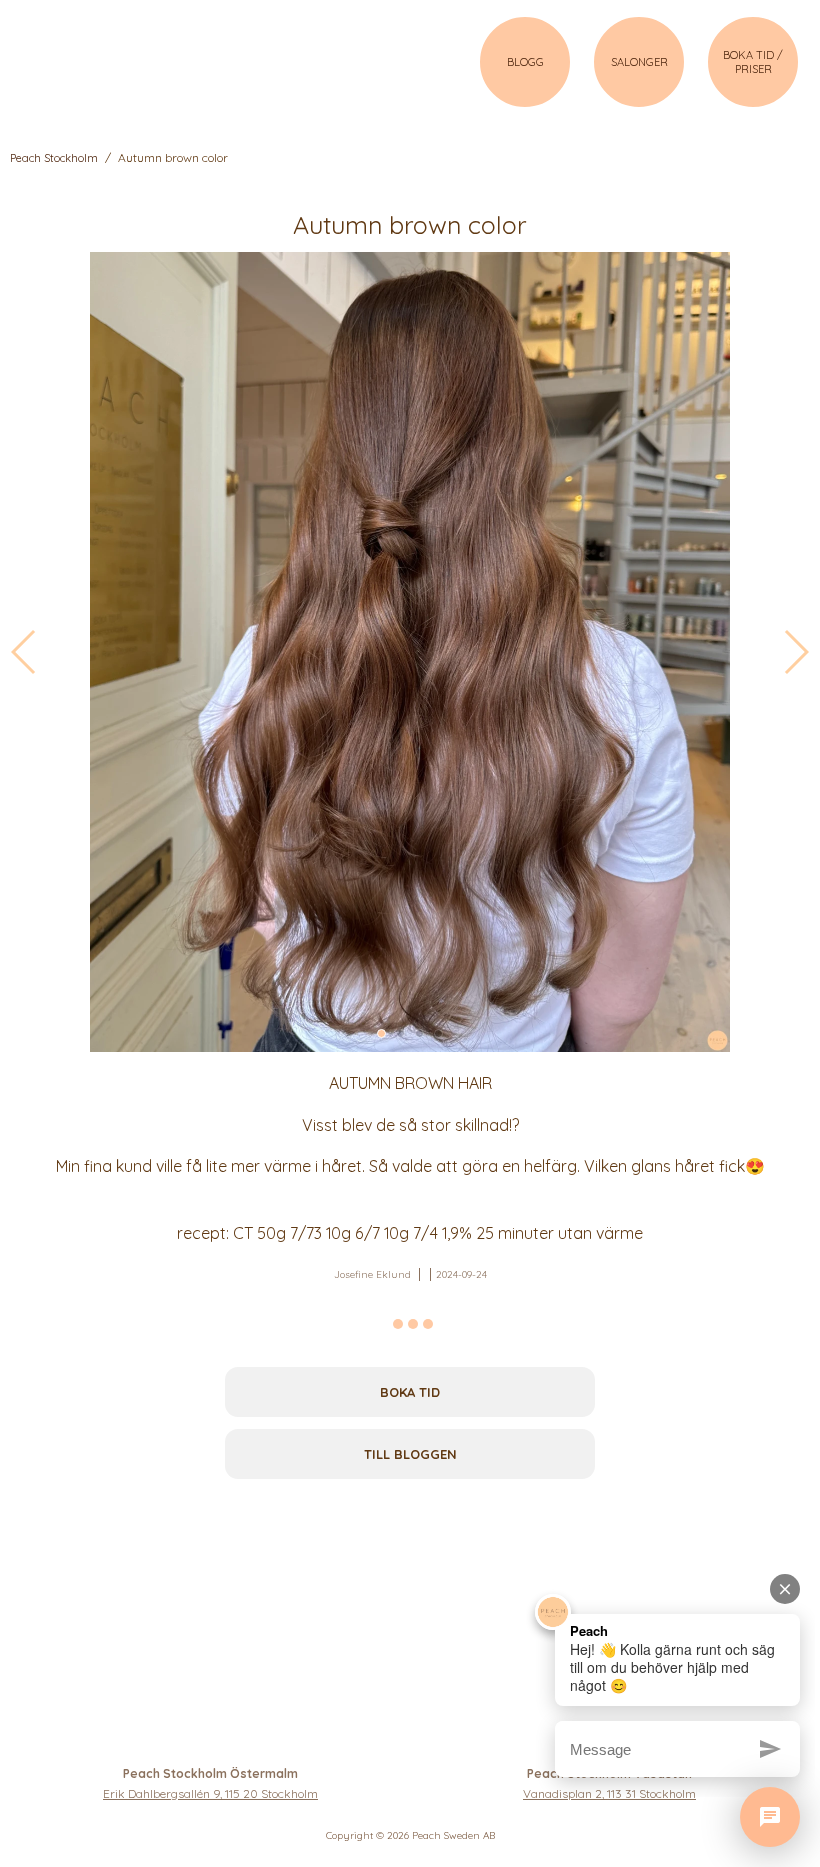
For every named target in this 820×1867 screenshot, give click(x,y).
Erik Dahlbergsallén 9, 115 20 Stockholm (210, 1793)
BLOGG (525, 62)
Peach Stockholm (54, 158)
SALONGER (639, 62)
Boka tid (410, 1392)
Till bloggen (410, 1454)
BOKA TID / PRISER (753, 62)
